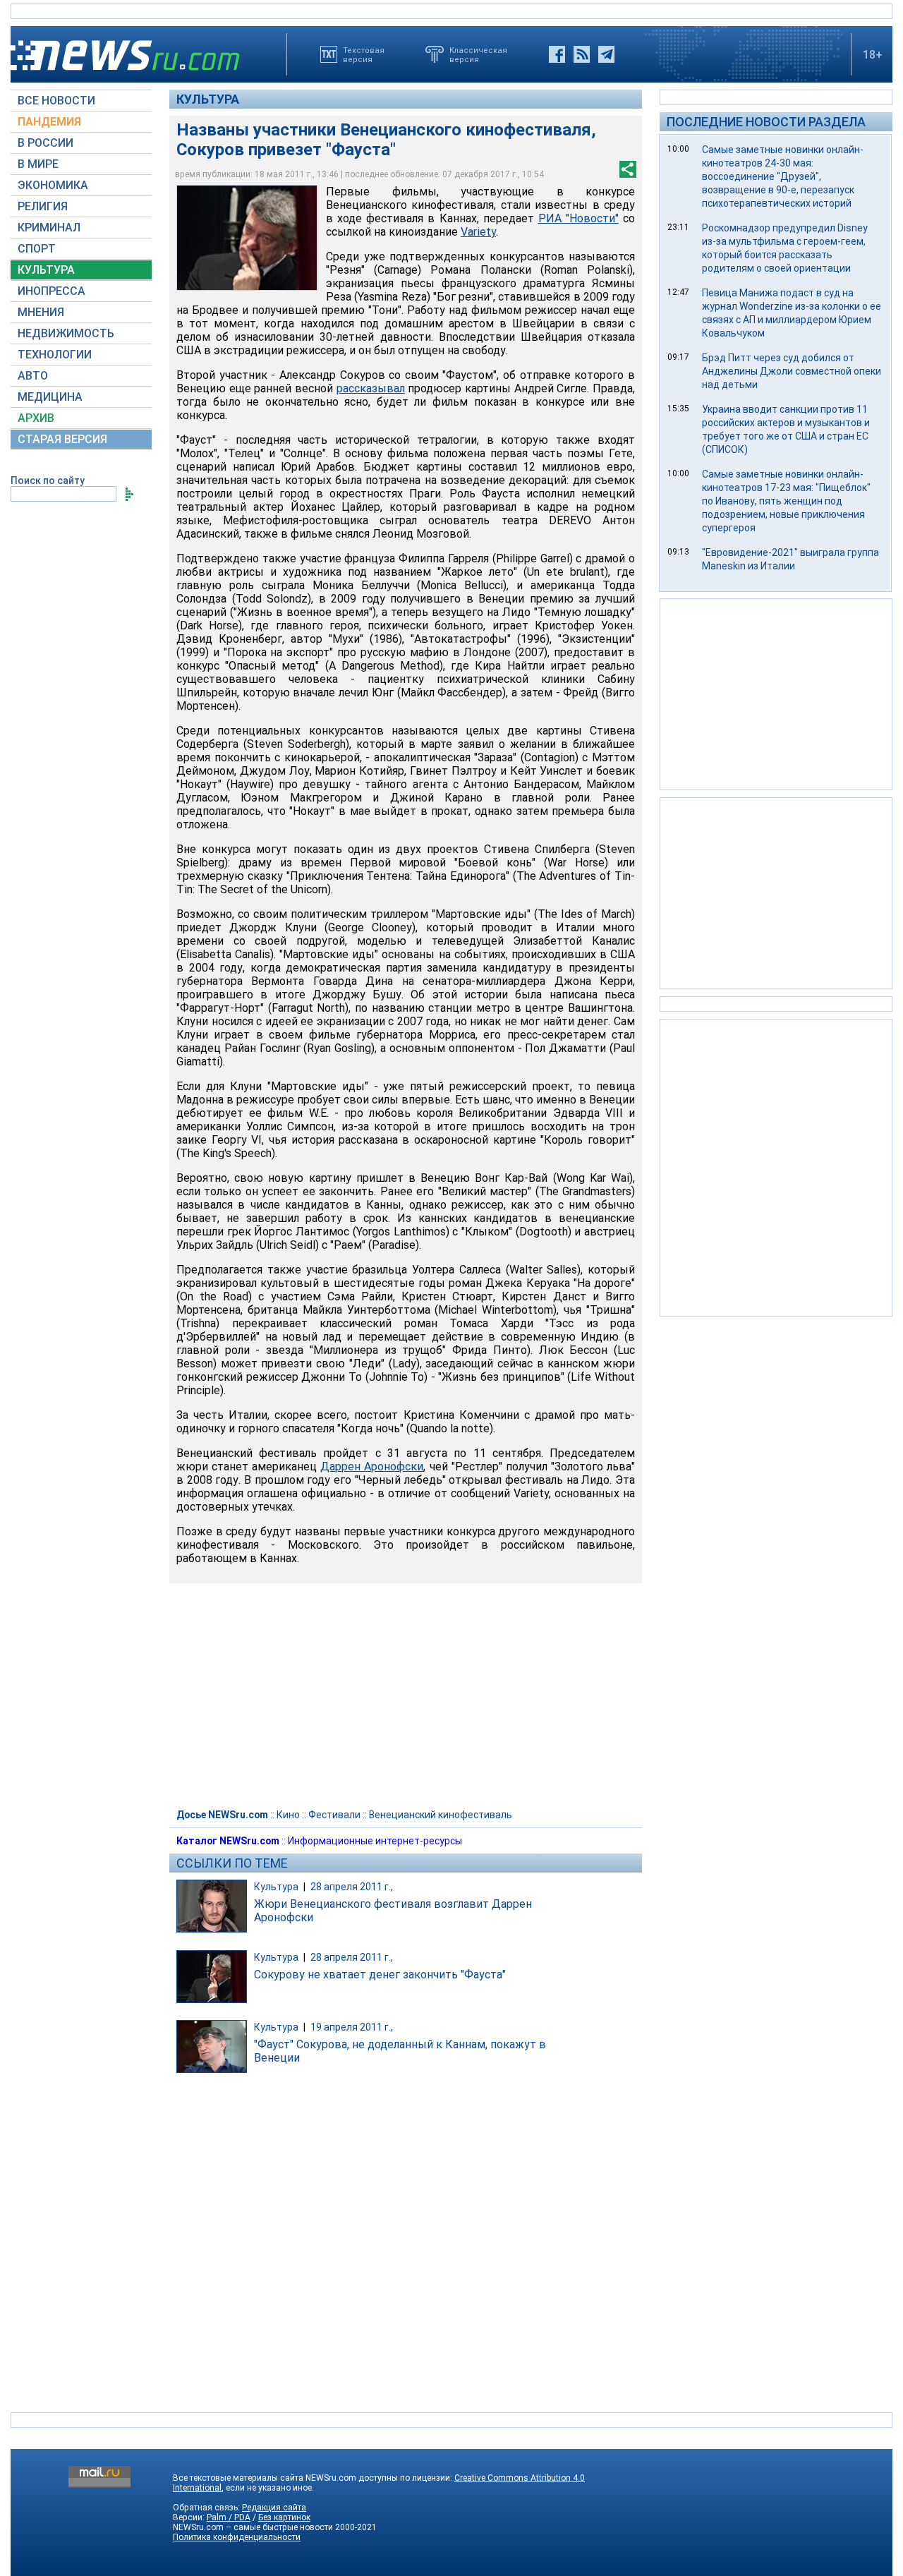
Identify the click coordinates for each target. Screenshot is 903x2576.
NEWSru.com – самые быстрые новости (253, 2527)
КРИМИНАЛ (49, 228)
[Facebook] (557, 54)
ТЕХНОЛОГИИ (55, 355)
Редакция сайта (274, 2508)
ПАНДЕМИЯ (49, 122)
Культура (208, 99)
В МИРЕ (38, 164)
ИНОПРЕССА (51, 291)
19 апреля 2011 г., (352, 2027)
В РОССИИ (46, 143)
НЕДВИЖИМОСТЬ (66, 333)
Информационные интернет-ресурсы (375, 1841)
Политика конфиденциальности (237, 2537)
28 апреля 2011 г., (352, 1887)
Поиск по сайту (48, 480)
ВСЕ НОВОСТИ (56, 101)
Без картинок (284, 2517)
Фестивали (334, 1815)
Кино (288, 1815)
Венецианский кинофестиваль (441, 1815)
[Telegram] (606, 54)
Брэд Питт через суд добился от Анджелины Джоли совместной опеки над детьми (792, 371)
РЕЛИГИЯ (43, 206)
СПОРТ (37, 249)
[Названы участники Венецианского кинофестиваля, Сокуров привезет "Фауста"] (247, 238)
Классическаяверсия (478, 54)
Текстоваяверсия (364, 54)
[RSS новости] (582, 54)
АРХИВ (36, 418)
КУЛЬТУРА (46, 270)
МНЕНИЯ (41, 312)
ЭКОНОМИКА (53, 185)
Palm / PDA (229, 2517)
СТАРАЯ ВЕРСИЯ (62, 439)
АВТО (33, 376)
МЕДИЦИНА (50, 397)
